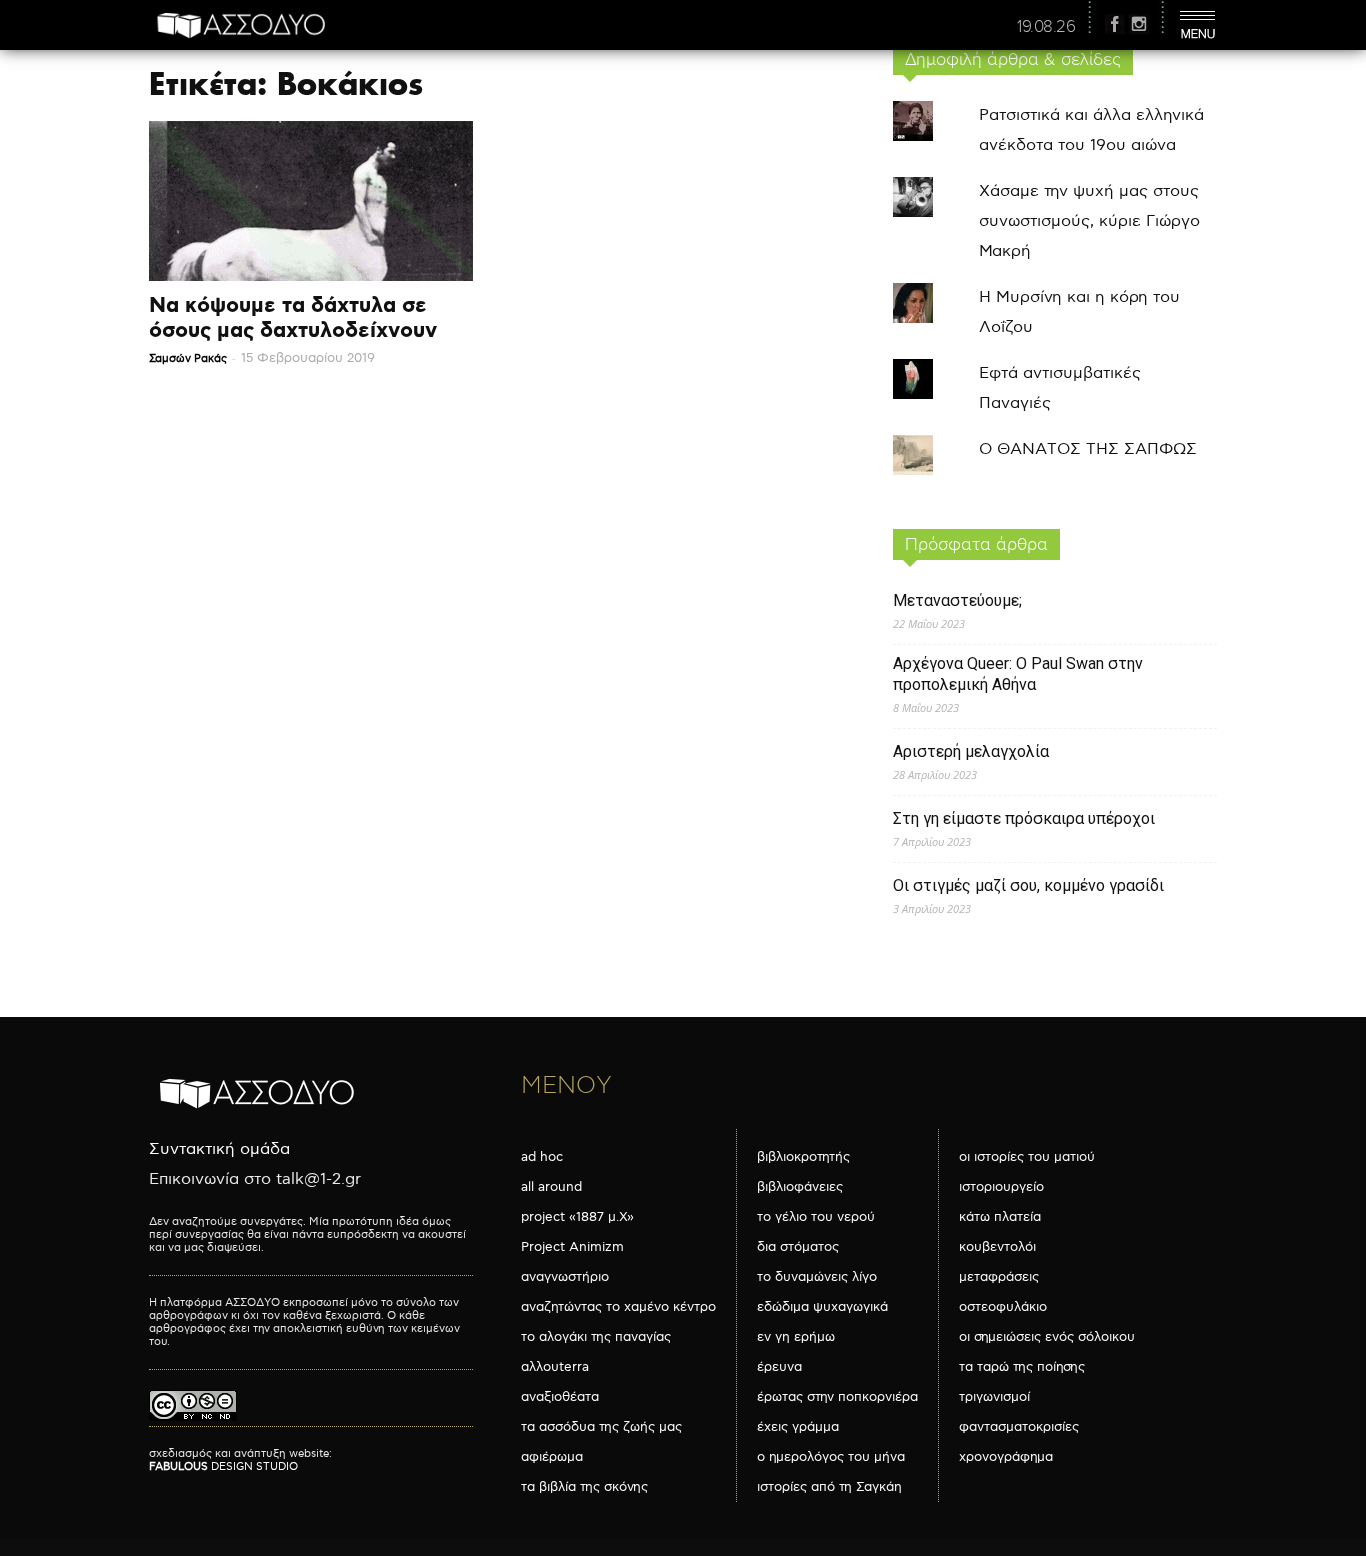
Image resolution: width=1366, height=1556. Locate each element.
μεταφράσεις (999, 1277)
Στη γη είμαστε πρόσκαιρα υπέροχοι (1024, 818)
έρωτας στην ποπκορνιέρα (837, 1397)
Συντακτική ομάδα (219, 1149)
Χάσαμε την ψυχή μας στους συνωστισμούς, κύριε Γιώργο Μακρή (1089, 221)
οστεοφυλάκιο (1003, 1307)
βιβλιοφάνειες (800, 1187)
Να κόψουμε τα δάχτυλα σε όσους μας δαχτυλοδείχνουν (293, 318)
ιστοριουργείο (1001, 1187)
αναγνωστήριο (565, 1277)
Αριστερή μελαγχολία (971, 751)
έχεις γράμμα (798, 1427)
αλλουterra (555, 1367)
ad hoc (542, 1157)
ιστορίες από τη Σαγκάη (829, 1487)
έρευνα (779, 1367)
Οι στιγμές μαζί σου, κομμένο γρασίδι (1028, 885)
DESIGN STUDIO (223, 1466)
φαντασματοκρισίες (1019, 1427)
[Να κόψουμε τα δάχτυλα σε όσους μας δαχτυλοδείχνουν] (311, 201)
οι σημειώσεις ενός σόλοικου (1047, 1337)
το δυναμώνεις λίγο (817, 1277)
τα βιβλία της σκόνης (584, 1487)
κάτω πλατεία (1000, 1217)
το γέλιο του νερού (816, 1217)
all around (551, 1187)
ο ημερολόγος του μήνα (831, 1457)
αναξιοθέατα (560, 1397)
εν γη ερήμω (796, 1337)
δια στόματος (798, 1247)
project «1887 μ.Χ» (577, 1217)
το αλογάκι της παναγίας (596, 1337)
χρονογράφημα (1006, 1457)
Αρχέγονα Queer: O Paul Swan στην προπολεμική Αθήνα (1018, 674)
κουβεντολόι (997, 1247)
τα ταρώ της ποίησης (1022, 1367)
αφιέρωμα (552, 1457)
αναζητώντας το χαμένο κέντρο (618, 1307)
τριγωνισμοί (994, 1397)
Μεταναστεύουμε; (957, 600)
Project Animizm (572, 1247)
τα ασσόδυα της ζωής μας (601, 1427)
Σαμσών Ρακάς (188, 358)
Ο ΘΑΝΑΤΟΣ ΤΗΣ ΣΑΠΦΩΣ (1088, 449)
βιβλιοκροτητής (803, 1157)
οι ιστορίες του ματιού (1027, 1157)
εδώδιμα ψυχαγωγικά (822, 1307)
